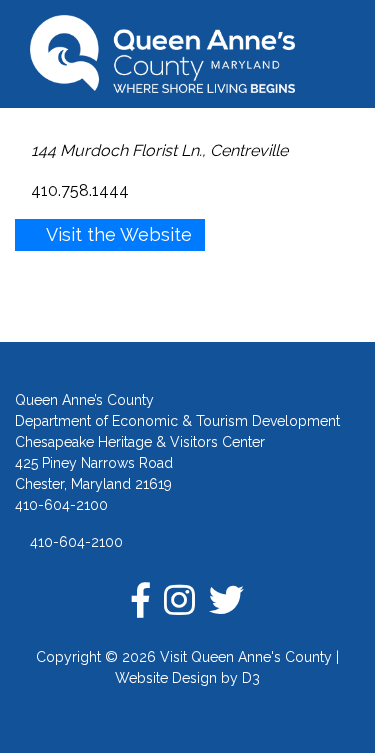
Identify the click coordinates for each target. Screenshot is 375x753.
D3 (251, 678)
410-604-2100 (74, 542)
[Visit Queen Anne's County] (187, 54)
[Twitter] (226, 600)
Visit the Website (117, 234)
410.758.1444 (78, 190)
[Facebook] (141, 600)
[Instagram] (179, 600)
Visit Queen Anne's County (246, 657)
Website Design (166, 678)
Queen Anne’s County (84, 400)
